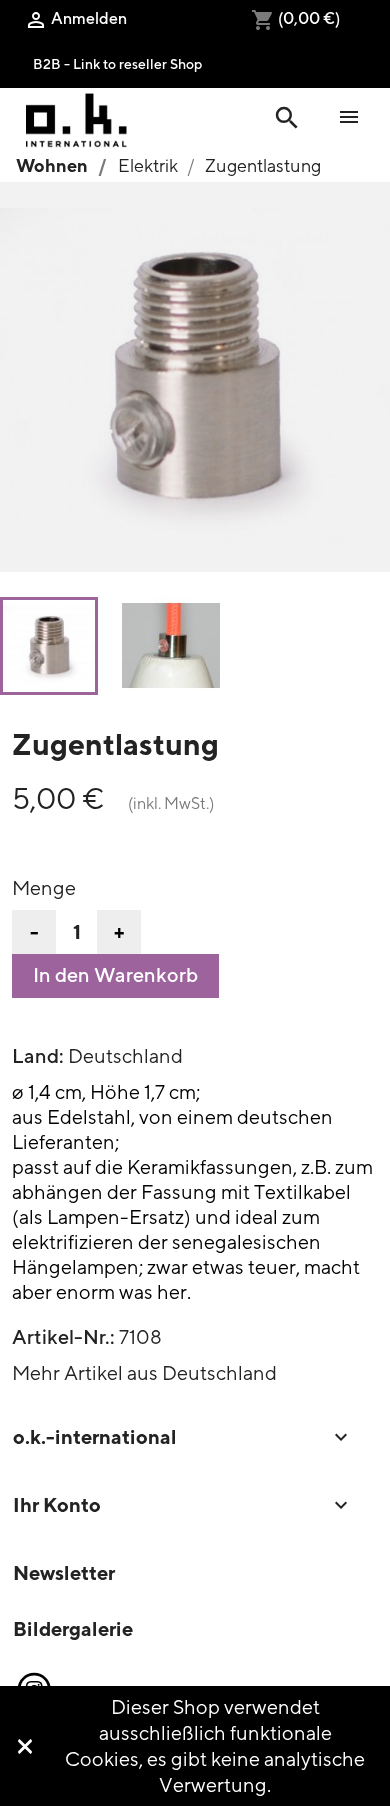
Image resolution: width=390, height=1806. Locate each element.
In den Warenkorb (115, 975)
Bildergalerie (73, 1628)
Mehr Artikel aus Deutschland (144, 1372)
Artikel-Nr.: (63, 1337)
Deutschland (125, 1055)
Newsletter (64, 1572)
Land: (38, 1056)
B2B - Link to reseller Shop (117, 63)
